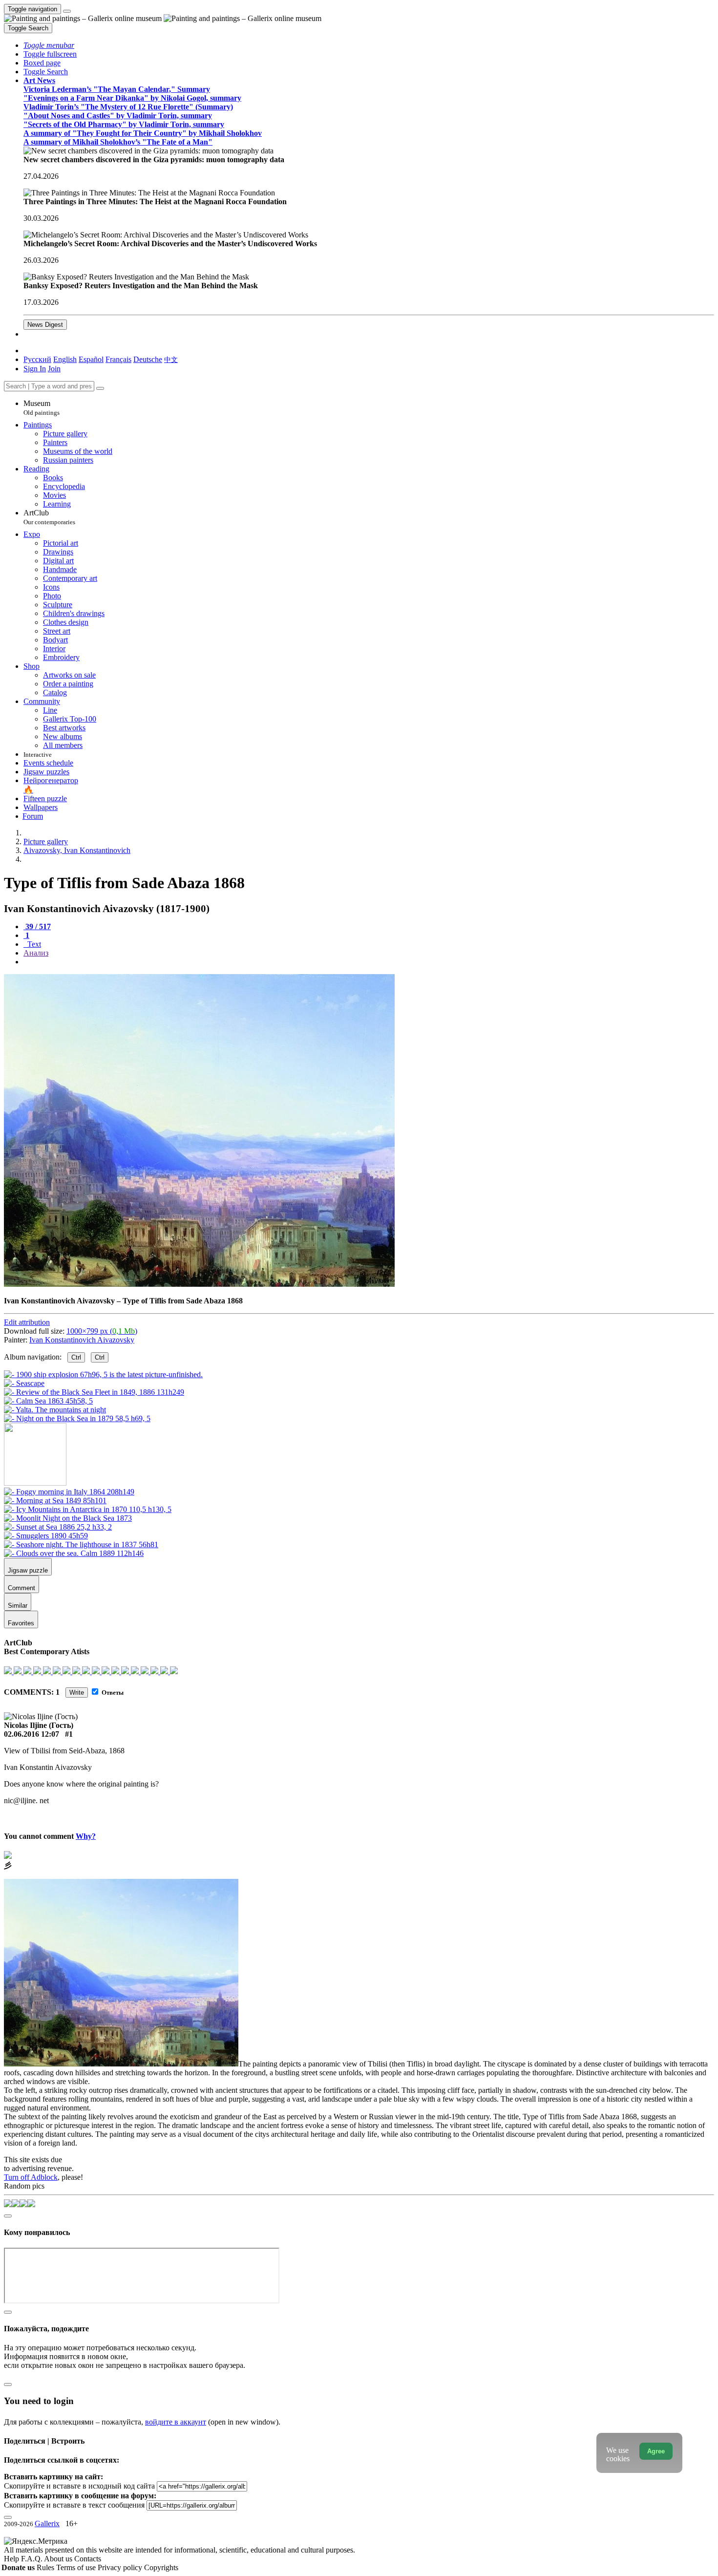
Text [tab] (33, 944)
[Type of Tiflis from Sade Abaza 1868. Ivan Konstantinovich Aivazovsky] (199, 1284)
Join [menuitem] (54, 369)
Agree (656, 2451)
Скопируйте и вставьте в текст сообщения (74, 2505)
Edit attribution (27, 1322)
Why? (86, 1836)
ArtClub (49, 517)
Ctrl (76, 1357)
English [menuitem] (65, 359)
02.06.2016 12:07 (32, 1734)
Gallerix (47, 2523)
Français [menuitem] (118, 359)
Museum (42, 408)
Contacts (88, 2559)
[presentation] (369, 962)
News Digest (45, 325)
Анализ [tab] (36, 953)
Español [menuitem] (91, 359)
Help (12, 2559)
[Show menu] (67, 11)
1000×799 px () (102, 1331)
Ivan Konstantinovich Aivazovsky (82, 1340)
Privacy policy (121, 2567)
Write (77, 1692)
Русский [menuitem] (37, 359)
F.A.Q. (32, 2559)
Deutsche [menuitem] (148, 359)
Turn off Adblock (31, 2177)
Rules (46, 2567)
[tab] (37, 926)
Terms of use (77, 2567)
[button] (49, 45)
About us (59, 2559)
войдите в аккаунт (176, 2422)
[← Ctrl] (77, 1418)
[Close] (100, 388)
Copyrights (161, 2567)
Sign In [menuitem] (35, 369)
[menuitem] (171, 359)
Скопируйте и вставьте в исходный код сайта (79, 2486)
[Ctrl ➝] (69, 1492)
